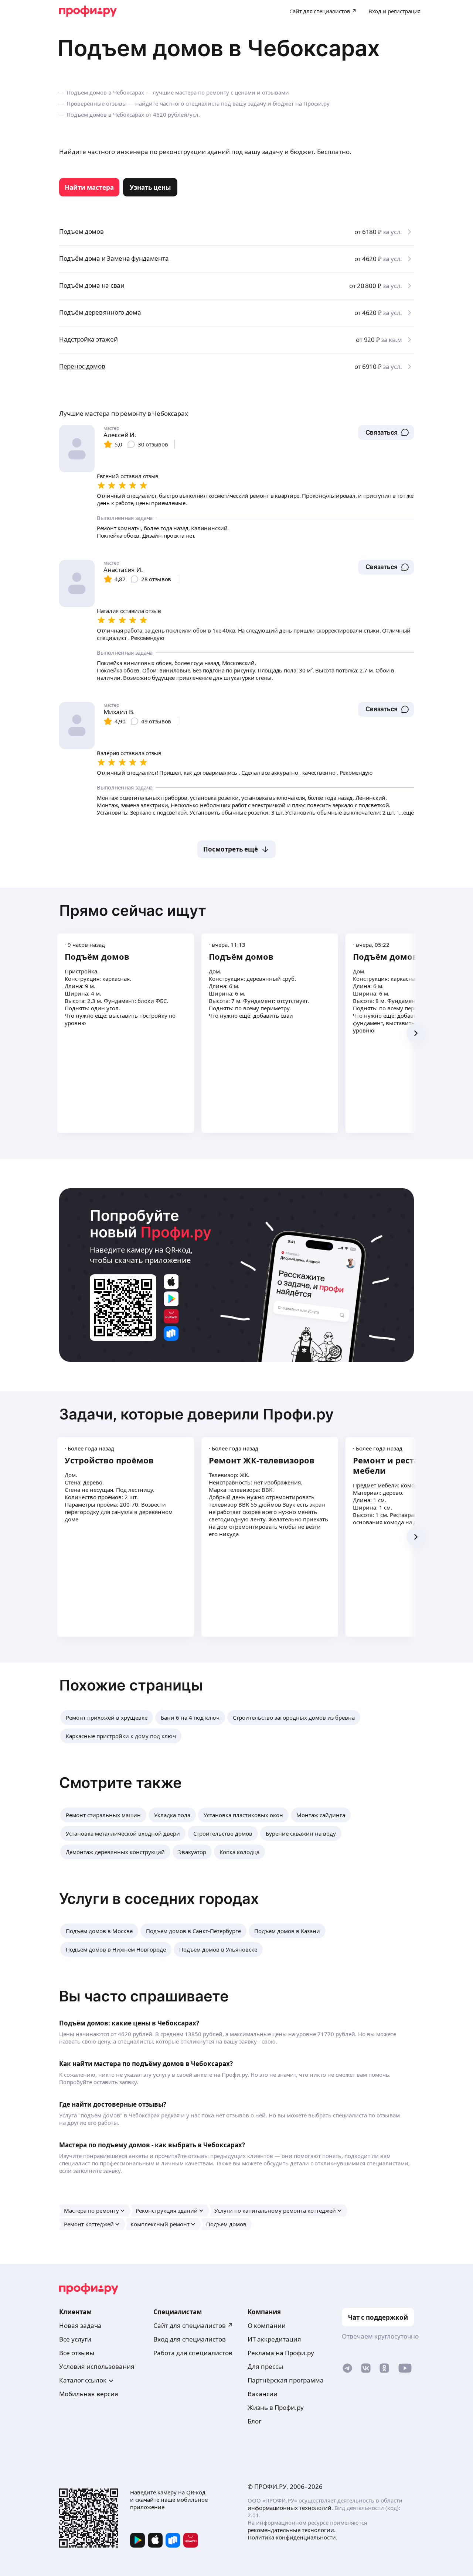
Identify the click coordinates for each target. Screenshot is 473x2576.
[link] (89, 187)
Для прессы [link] (265, 2366)
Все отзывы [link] (77, 2353)
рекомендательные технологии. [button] (292, 2530)
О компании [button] (267, 2325)
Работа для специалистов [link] (193, 2353)
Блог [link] (254, 2421)
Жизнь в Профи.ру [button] (276, 2407)
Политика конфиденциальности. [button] (292, 2537)
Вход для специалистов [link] (190, 2339)
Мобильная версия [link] (89, 2394)
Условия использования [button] (97, 2366)
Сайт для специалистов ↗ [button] (193, 2325)
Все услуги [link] (75, 2339)
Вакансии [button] (263, 2394)
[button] (386, 432)
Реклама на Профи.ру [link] (281, 2353)
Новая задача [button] (80, 2325)
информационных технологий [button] (290, 2508)
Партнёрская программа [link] (286, 2380)
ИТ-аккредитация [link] (274, 2339)
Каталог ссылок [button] (83, 2380)
